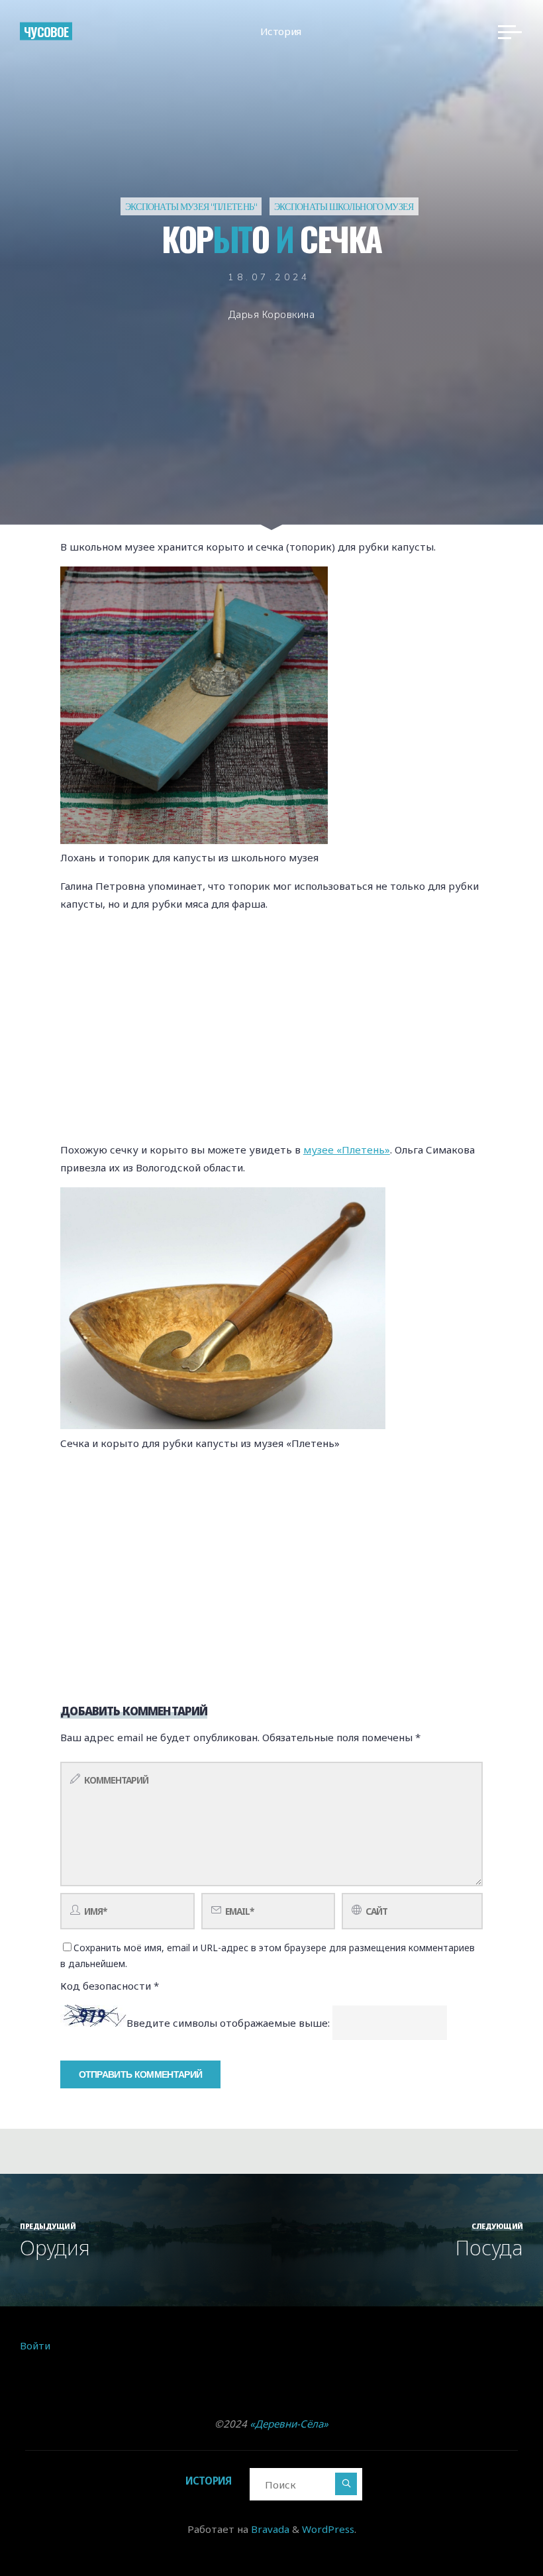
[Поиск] (346, 2484)
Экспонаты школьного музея (344, 206)
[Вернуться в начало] (491, 2524)
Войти (35, 2345)
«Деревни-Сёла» (289, 2424)
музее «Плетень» (347, 1150)
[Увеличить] (311, 584)
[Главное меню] (510, 32)
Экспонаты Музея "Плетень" (191, 206)
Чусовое (46, 31)
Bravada (269, 2529)
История (209, 2481)
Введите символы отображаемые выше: (228, 2023)
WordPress (328, 2529)
